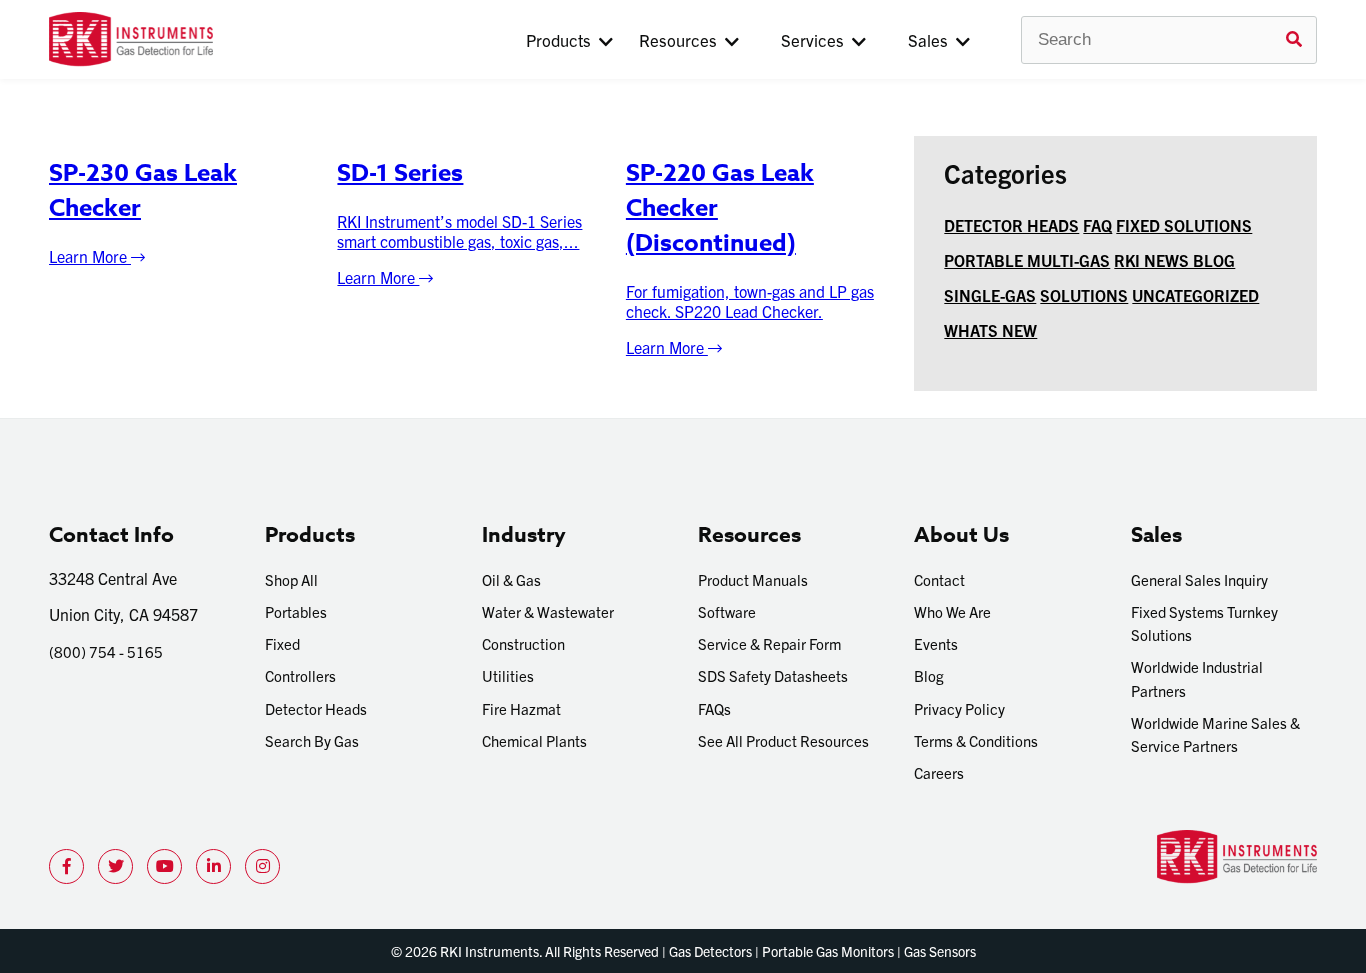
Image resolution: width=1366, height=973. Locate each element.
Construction (523, 643)
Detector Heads (316, 708)
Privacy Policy (959, 708)
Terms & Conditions (976, 740)
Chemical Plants (534, 740)
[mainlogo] (196, 39)
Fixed (282, 643)
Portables (296, 611)
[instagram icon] (262, 866)
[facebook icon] (66, 866)
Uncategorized (1195, 295)
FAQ (1097, 225)
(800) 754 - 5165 (106, 651)
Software (727, 611)
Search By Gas (312, 740)
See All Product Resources (783, 740)
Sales (932, 39)
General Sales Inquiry (1199, 579)
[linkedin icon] (213, 866)
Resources (682, 39)
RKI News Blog (1174, 260)
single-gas (990, 295)
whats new (990, 330)
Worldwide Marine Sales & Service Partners (1215, 734)
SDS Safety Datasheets (773, 675)
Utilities (508, 675)
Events (936, 643)
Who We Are (952, 611)
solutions (1084, 295)
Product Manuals (753, 579)
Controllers (300, 675)
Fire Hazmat (521, 708)
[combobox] (1169, 40)
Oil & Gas (511, 579)
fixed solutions (1184, 225)
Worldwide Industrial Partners (1197, 678)
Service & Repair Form (769, 643)
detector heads (1011, 225)
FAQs (714, 708)
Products (562, 39)
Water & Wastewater (548, 611)
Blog (929, 675)
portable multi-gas (1027, 260)
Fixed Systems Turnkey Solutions (1204, 623)
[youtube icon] (164, 866)
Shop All (291, 579)
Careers (939, 772)
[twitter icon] (115, 866)
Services (816, 39)
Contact (939, 579)
